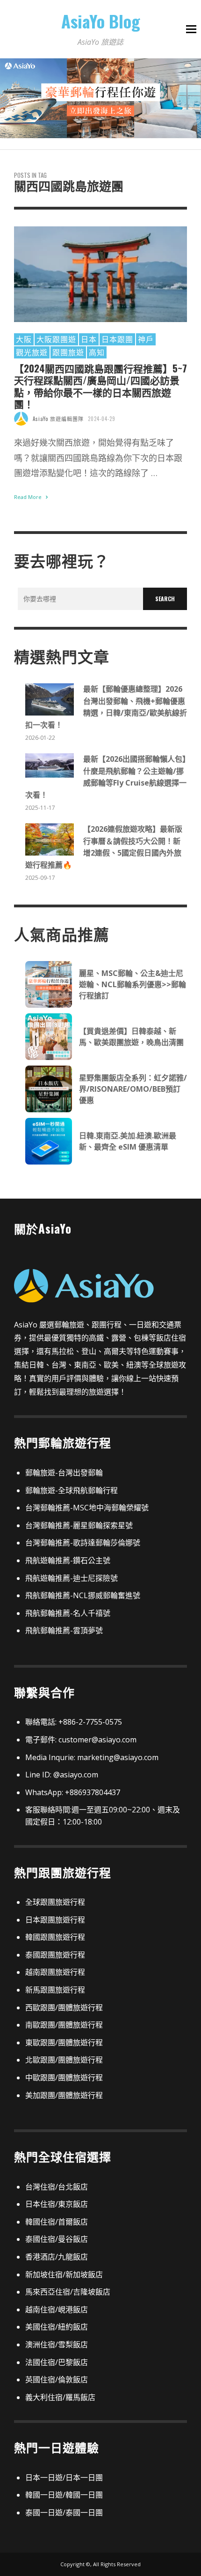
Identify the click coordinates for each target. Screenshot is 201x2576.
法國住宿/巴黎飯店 (57, 2362)
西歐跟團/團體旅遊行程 (64, 2007)
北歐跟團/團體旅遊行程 (64, 2060)
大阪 (24, 339)
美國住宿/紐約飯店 (57, 2327)
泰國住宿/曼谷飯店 (57, 2239)
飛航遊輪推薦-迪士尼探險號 (72, 1578)
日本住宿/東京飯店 (57, 2204)
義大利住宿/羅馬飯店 (60, 2397)
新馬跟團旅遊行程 (55, 1990)
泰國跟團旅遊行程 (55, 1955)
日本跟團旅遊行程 (55, 1920)
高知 (97, 352)
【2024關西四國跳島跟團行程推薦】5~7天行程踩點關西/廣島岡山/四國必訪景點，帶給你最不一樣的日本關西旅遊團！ (100, 386)
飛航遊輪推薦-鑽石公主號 (68, 1560)
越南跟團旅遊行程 (55, 1972)
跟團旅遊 (68, 352)
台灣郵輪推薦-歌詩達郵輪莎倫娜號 (83, 1543)
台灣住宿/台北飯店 (57, 2187)
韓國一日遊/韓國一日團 (64, 2495)
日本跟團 (117, 339)
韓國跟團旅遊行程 (55, 1937)
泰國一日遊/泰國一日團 (64, 2513)
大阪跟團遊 (56, 339)
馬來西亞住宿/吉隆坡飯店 (68, 2292)
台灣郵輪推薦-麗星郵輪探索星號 (79, 1525)
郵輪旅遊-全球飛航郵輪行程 (72, 1490)
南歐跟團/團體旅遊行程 (64, 2025)
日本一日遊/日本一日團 (64, 2478)
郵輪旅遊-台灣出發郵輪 (64, 1473)
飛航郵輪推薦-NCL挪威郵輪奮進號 (83, 1595)
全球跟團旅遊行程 (55, 1902)
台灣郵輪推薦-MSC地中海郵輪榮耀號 (87, 1508)
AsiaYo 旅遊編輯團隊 (58, 419)
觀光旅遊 (32, 352)
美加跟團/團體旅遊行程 (64, 2095)
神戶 (146, 339)
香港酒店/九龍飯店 (57, 2257)
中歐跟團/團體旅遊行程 (64, 2078)
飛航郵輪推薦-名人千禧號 (68, 1613)
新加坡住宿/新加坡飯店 (64, 2274)
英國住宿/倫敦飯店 (57, 2379)
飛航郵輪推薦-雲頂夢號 (64, 1630)
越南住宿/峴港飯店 (57, 2309)
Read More (29, 497)
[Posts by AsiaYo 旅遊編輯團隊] (21, 419)
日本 (89, 339)
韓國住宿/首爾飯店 (57, 2222)
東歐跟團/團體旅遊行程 (64, 2043)
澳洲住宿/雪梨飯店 (57, 2344)
